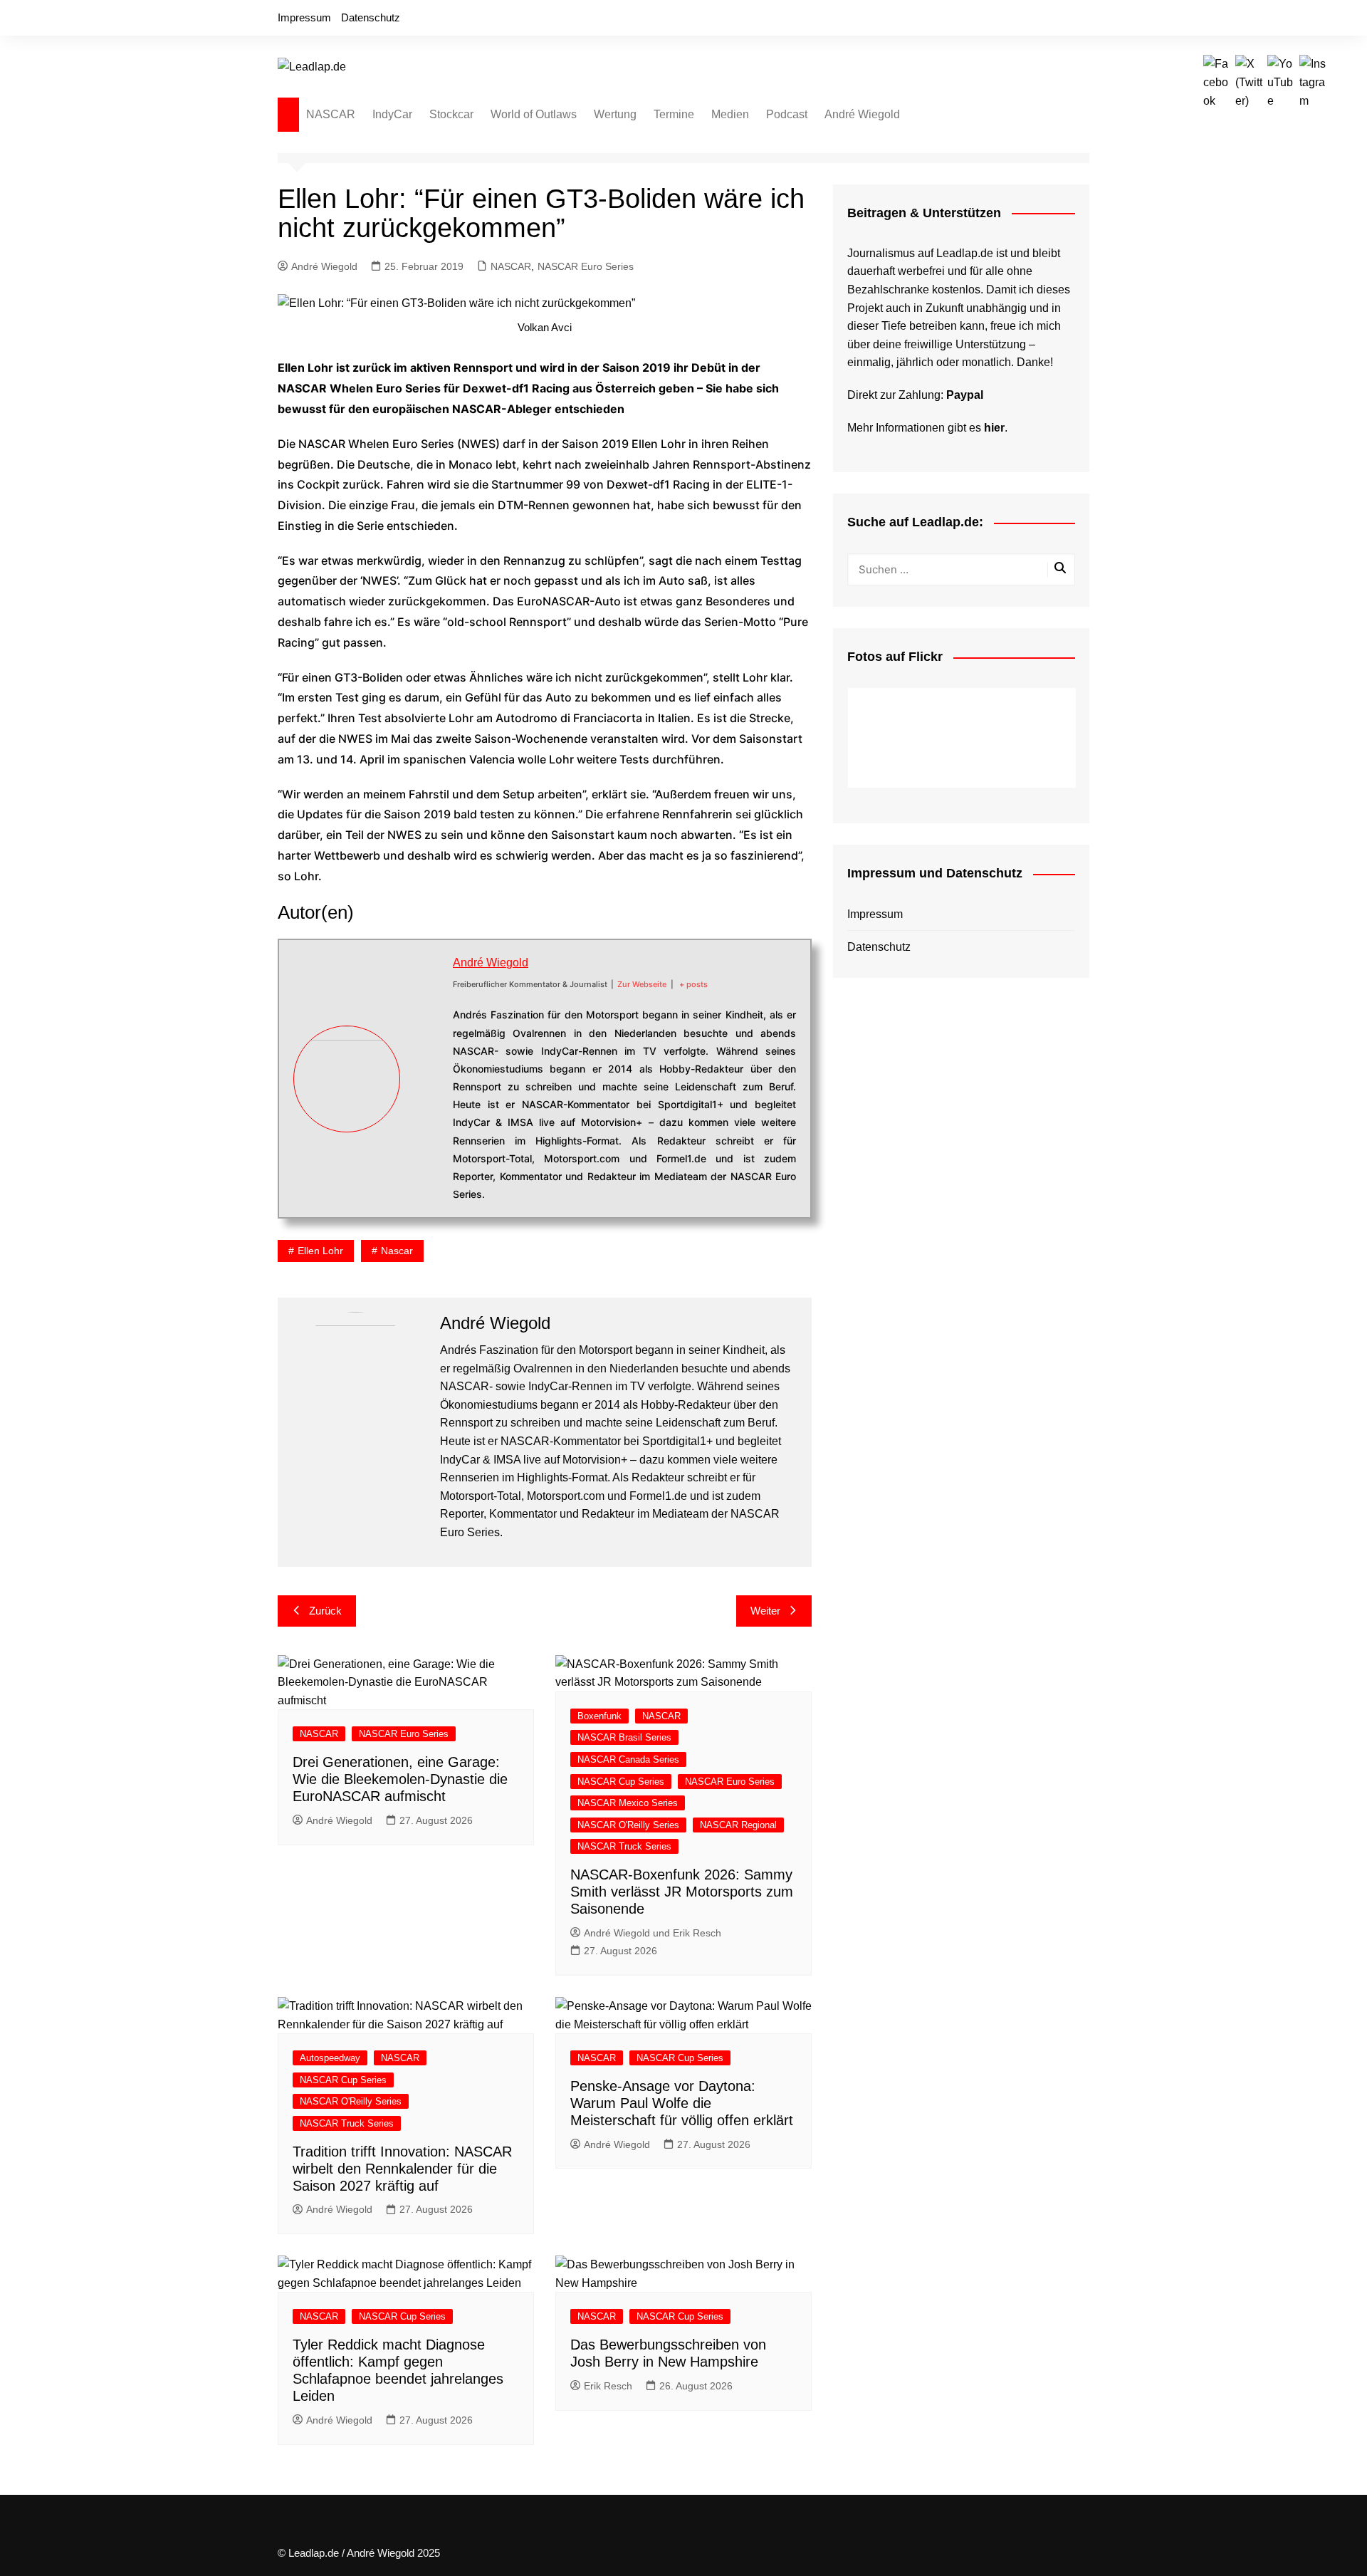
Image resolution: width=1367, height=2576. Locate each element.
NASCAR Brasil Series (624, 1737)
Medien (730, 114)
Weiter (765, 1611)
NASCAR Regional (738, 1825)
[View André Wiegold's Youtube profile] (426, 1095)
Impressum (304, 17)
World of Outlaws (534, 114)
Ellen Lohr (320, 1251)
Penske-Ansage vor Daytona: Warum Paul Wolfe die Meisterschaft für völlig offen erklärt (682, 2103)
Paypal (965, 395)
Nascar (397, 1251)
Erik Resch (608, 2386)
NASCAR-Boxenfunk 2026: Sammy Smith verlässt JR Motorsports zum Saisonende (682, 1892)
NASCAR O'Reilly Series (628, 1825)
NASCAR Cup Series (621, 1782)
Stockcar (451, 114)
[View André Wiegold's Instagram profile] (426, 1129)
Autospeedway (330, 2058)
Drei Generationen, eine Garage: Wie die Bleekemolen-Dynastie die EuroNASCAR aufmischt (400, 1779)
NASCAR (331, 114)
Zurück (325, 1611)
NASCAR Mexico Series (628, 1803)
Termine (674, 114)
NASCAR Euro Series (586, 266)
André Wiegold (862, 114)
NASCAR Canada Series (628, 1759)
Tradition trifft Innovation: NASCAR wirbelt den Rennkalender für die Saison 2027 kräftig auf (402, 2169)
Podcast (787, 114)
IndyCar (392, 114)
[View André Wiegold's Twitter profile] (426, 1063)
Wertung (615, 114)
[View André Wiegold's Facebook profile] (426, 1029)
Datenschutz (371, 17)
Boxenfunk (599, 1716)
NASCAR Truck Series (624, 1846)
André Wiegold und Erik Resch (653, 1933)
